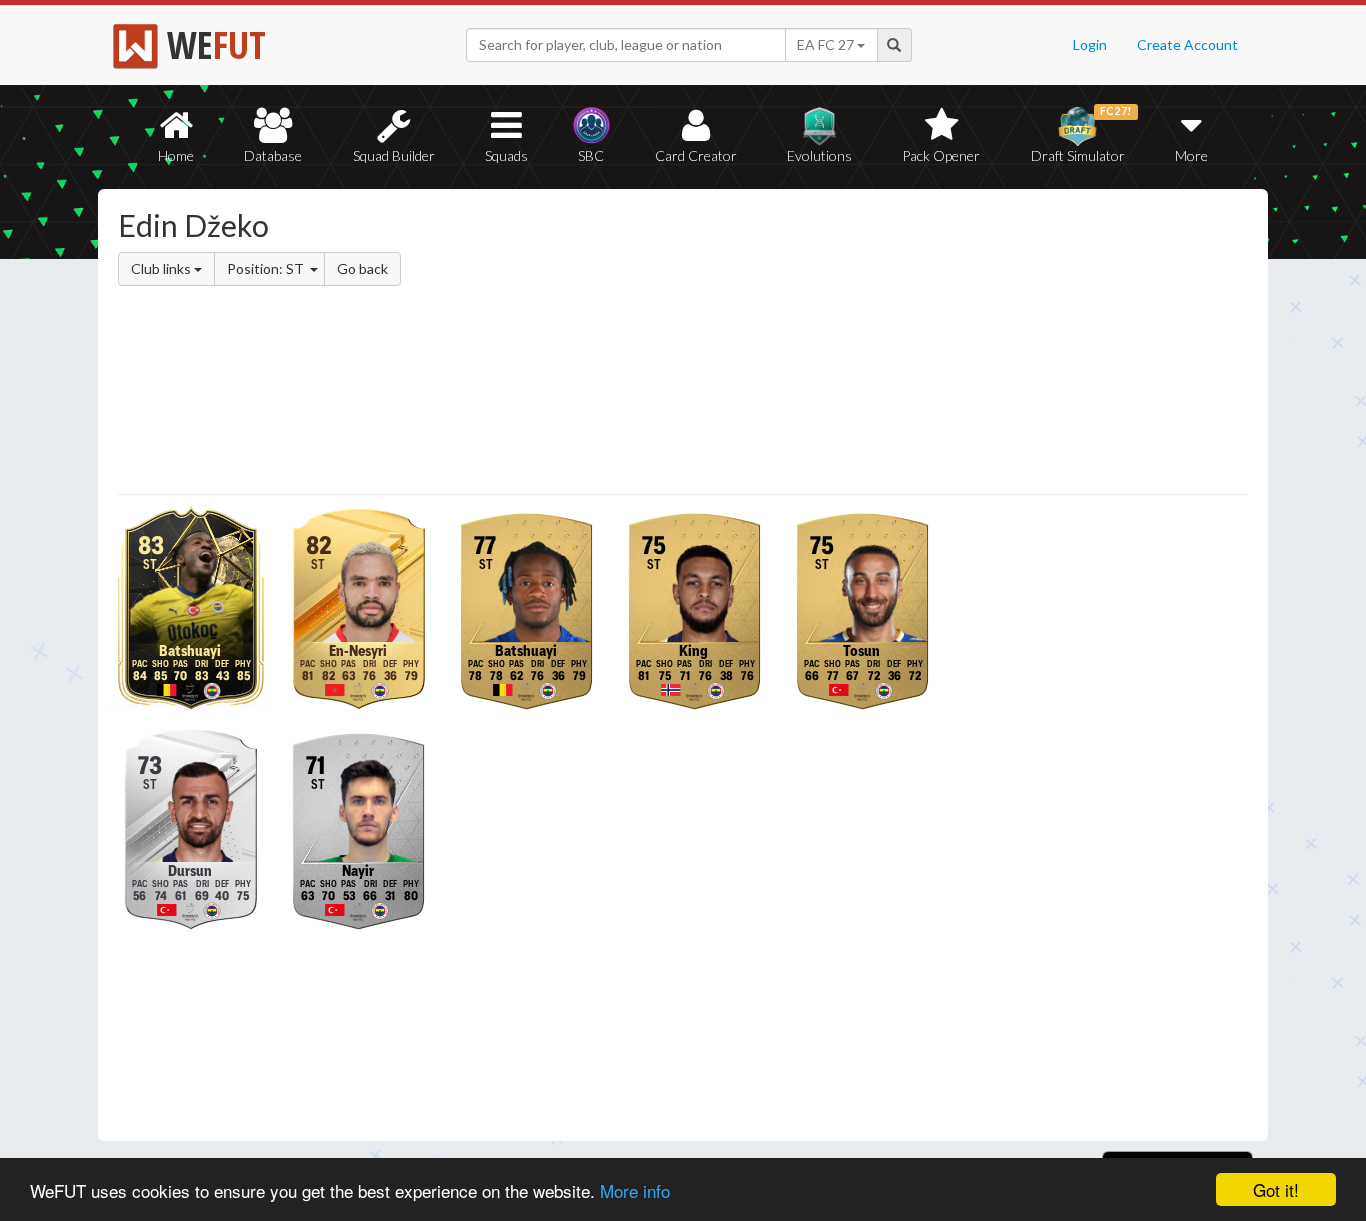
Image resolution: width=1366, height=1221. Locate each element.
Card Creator (696, 155)
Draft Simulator (1081, 134)
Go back (362, 268)
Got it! (1276, 1189)
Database (273, 155)
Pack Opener (941, 155)
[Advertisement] (876, 345)
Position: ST (267, 268)
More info (635, 1190)
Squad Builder (394, 155)
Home (176, 155)
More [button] (1191, 155)
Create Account (1187, 44)
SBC (591, 155)
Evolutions (819, 155)
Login (1090, 44)
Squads (506, 155)
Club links (162, 268)
